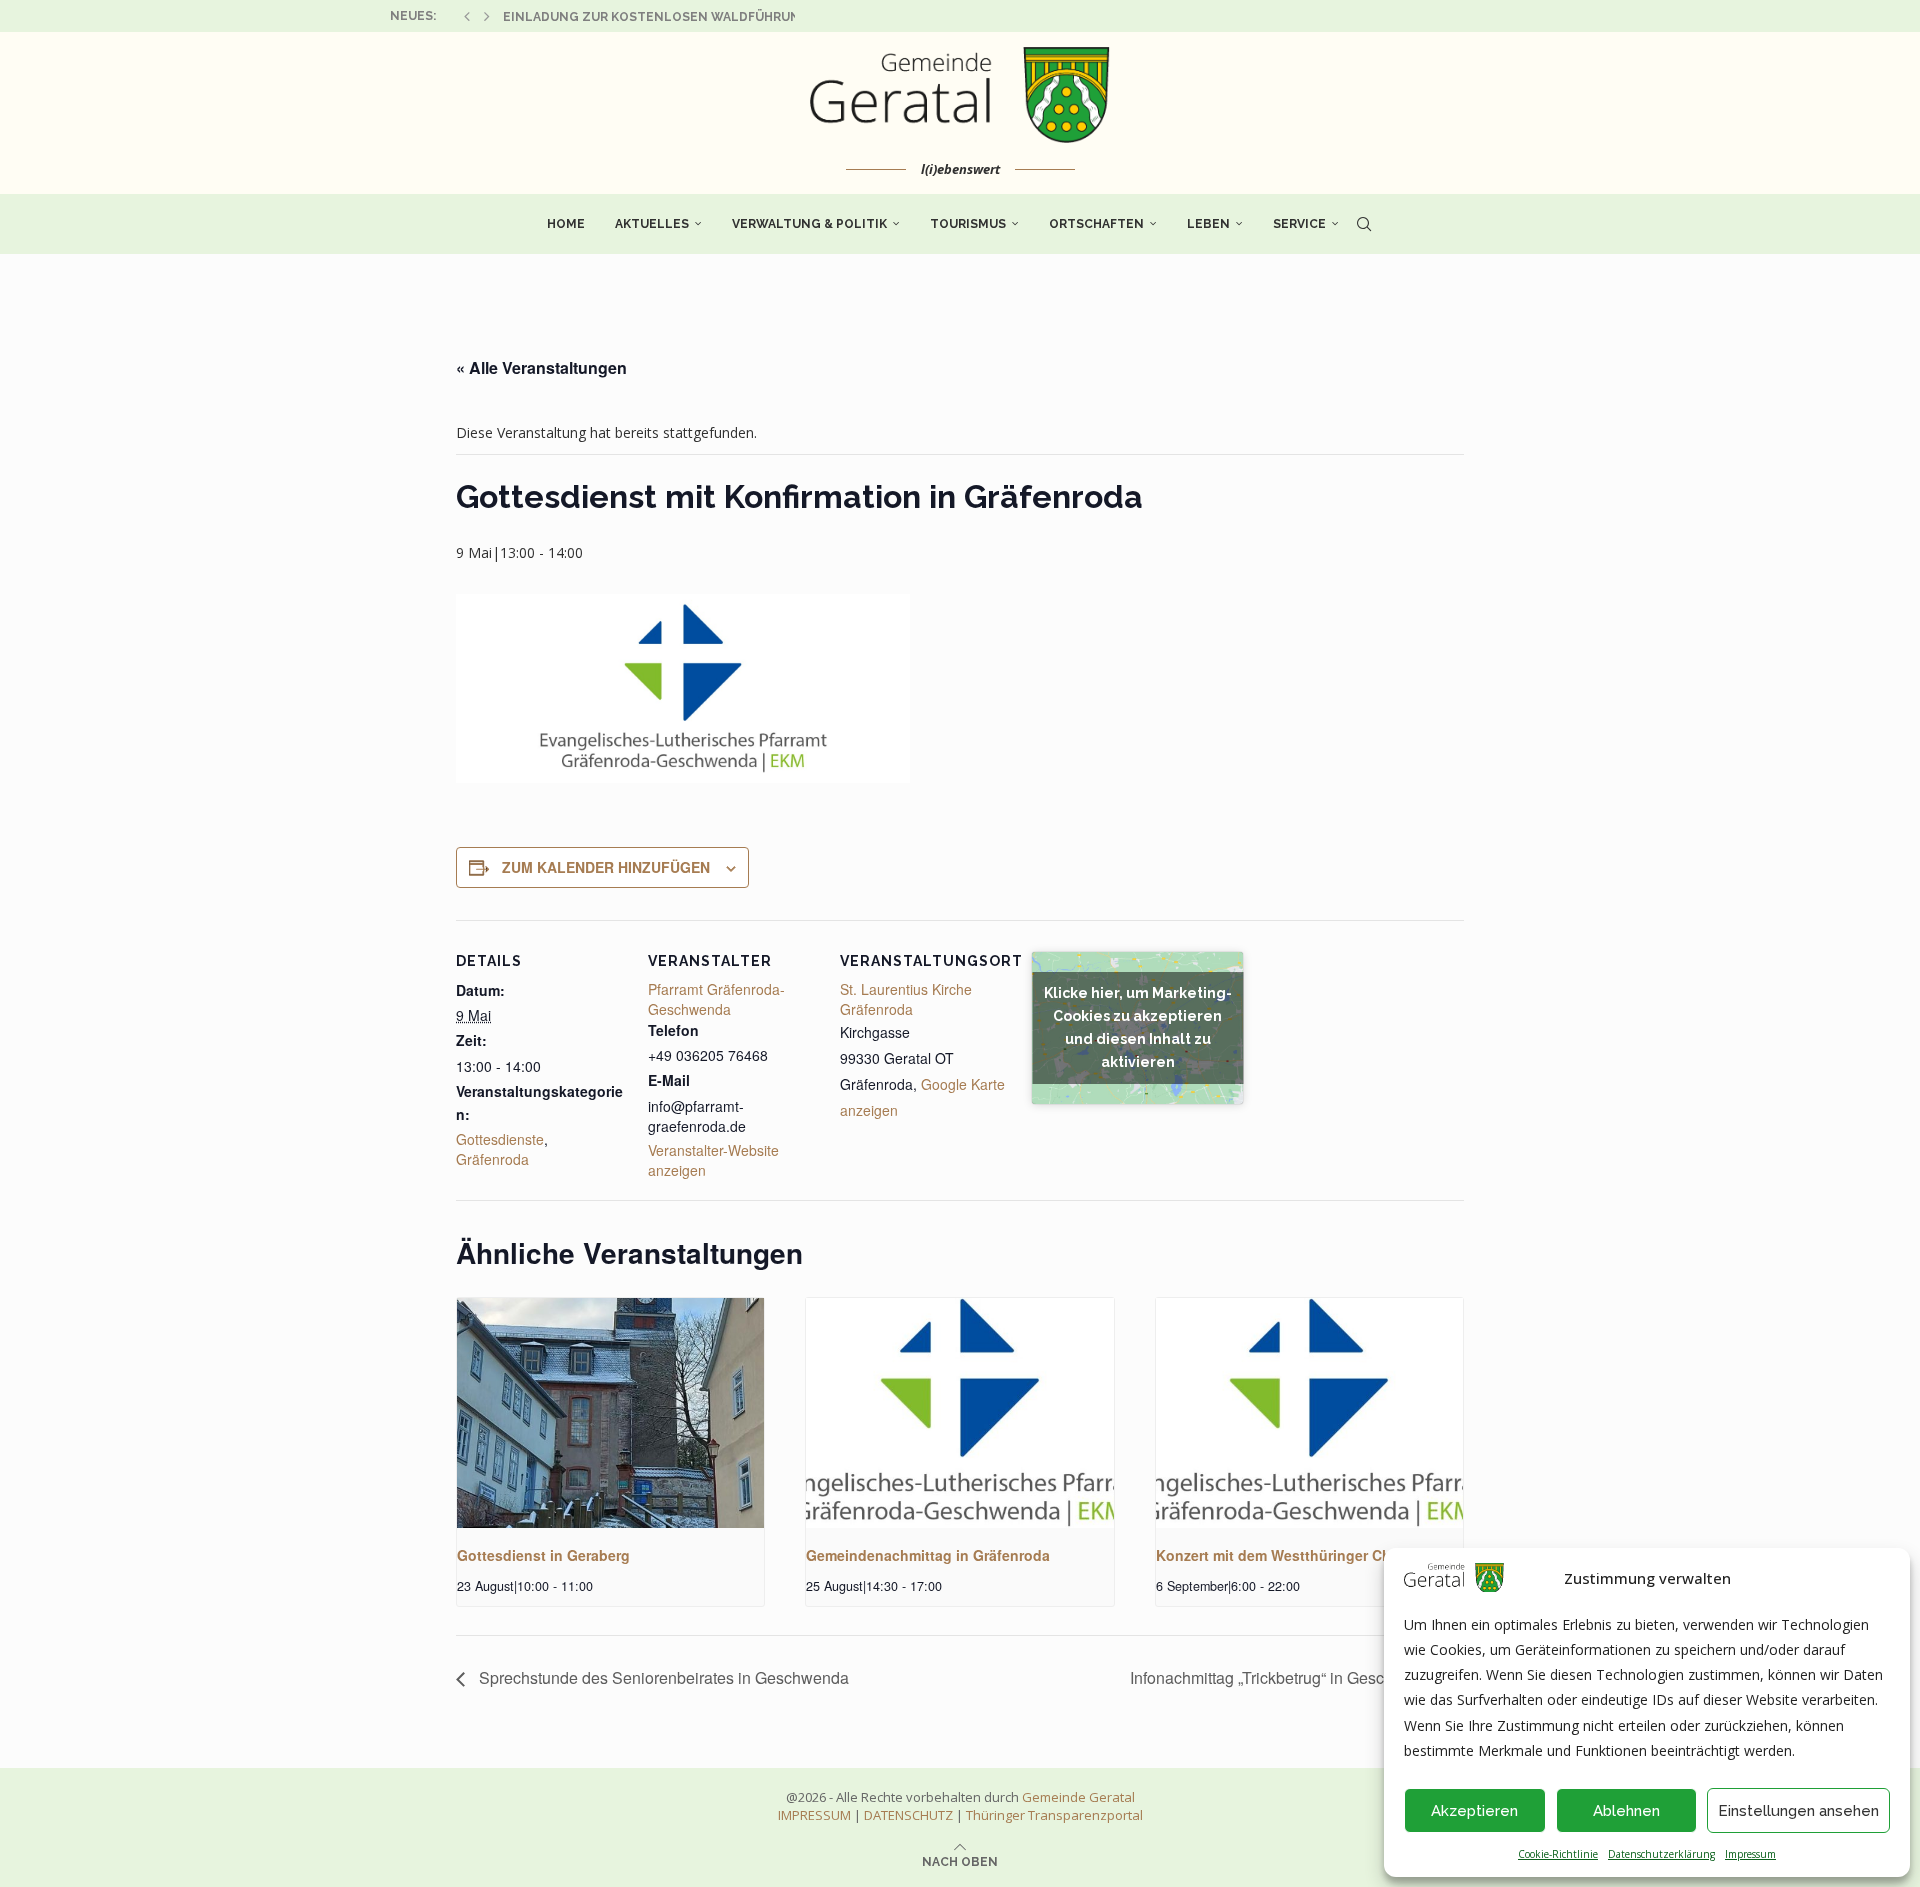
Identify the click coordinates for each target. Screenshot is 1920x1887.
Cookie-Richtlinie (1558, 1854)
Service (1299, 224)
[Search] (1364, 224)
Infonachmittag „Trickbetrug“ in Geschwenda (1287, 1677)
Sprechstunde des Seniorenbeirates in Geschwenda (662, 1677)
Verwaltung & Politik (809, 224)
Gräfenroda (492, 1159)
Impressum (1750, 1854)
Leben (1208, 224)
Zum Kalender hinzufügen (606, 867)
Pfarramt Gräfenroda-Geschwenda (716, 999)
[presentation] (610, 1413)
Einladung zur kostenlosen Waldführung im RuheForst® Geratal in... (753, 17)
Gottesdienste (500, 1139)
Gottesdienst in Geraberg (543, 1555)
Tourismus (968, 224)
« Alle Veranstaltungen (541, 367)
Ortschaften (1096, 224)
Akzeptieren (1474, 1811)
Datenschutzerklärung (1661, 1854)
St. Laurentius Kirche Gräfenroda (906, 999)
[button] (467, 16)
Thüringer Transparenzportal (1054, 1815)
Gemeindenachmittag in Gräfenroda (928, 1555)
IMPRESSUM (814, 1815)
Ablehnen (1626, 1811)
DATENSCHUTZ (908, 1815)
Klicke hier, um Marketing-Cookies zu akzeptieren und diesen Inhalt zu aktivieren (1138, 1027)
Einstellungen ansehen (1798, 1811)
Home (566, 224)
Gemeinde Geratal (1078, 1797)
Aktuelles (652, 224)
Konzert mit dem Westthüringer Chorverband (1308, 1555)
